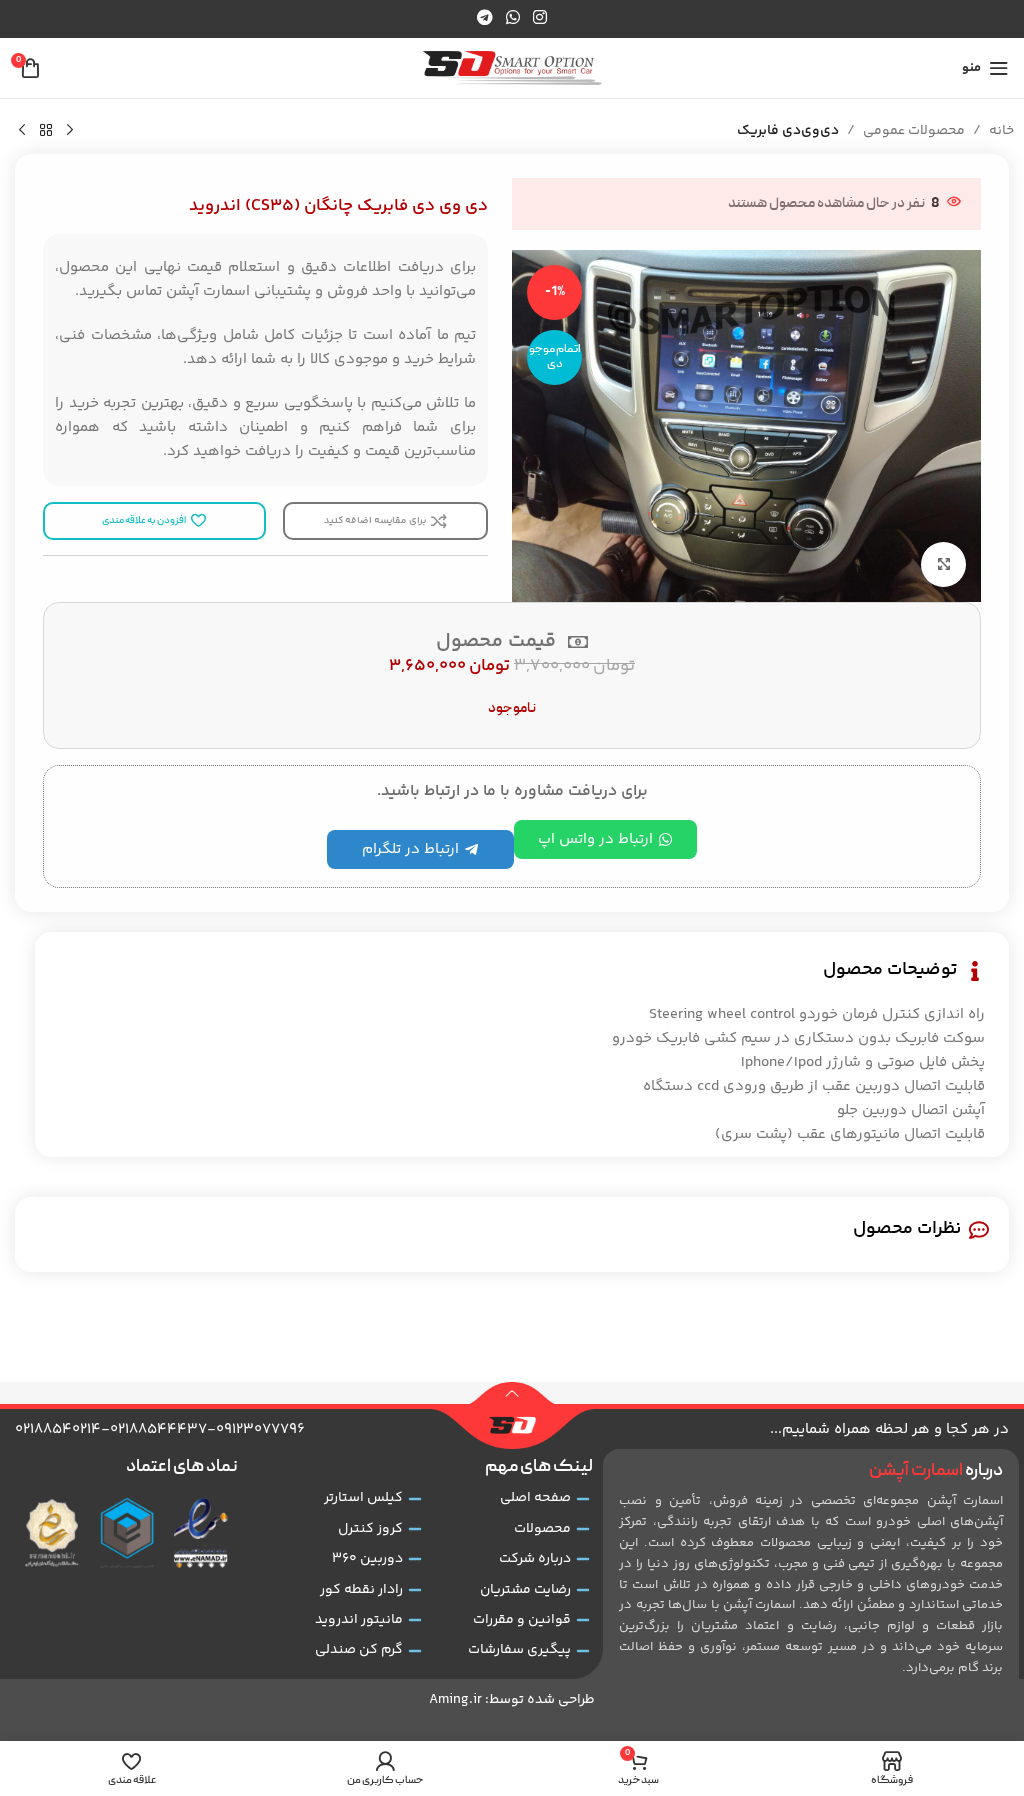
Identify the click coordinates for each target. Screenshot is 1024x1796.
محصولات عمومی (914, 131)
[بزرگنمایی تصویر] (943, 564)
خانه (1001, 131)
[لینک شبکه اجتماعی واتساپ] (512, 18)
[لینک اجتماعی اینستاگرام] (540, 18)
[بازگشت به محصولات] (46, 131)
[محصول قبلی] (70, 131)
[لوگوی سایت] (512, 69)
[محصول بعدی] (22, 131)
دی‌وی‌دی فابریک (788, 131)
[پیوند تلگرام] (484, 18)
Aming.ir (455, 1700)
